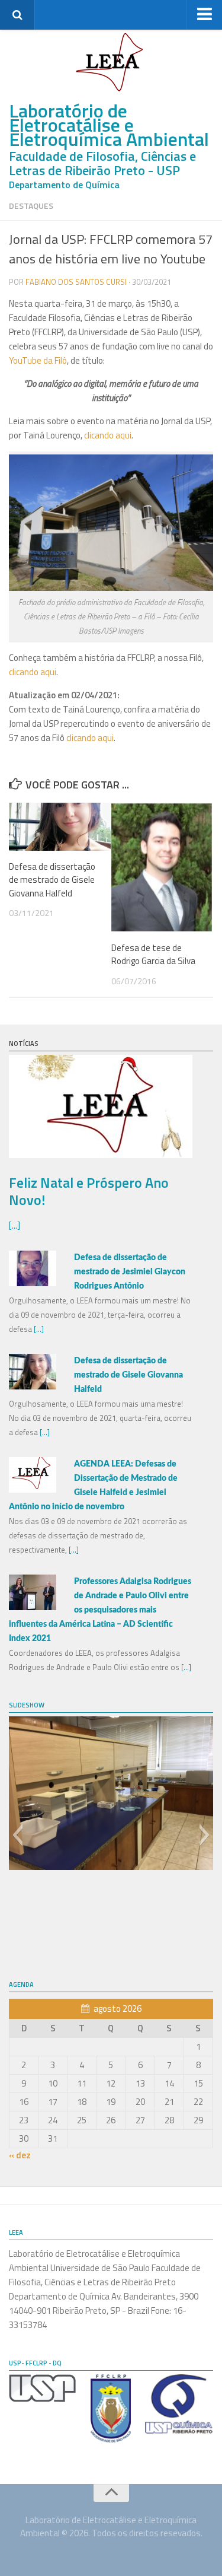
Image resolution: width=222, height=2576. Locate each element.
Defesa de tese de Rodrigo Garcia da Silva (153, 955)
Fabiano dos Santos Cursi (76, 282)
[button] (17, 1835)
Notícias (24, 1044)
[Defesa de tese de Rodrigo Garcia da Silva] (162, 867)
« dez (20, 2155)
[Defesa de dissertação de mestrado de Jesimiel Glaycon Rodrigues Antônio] (33, 1283)
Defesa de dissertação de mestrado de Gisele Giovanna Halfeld (52, 880)
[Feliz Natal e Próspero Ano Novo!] (101, 1155)
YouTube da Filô (38, 360)
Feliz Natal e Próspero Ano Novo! (89, 1191)
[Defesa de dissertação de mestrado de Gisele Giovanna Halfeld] (60, 827)
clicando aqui (108, 435)
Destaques (31, 206)
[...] (15, 1225)
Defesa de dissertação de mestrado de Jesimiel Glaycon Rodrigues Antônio (130, 1272)
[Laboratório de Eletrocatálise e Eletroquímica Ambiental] (111, 62)
